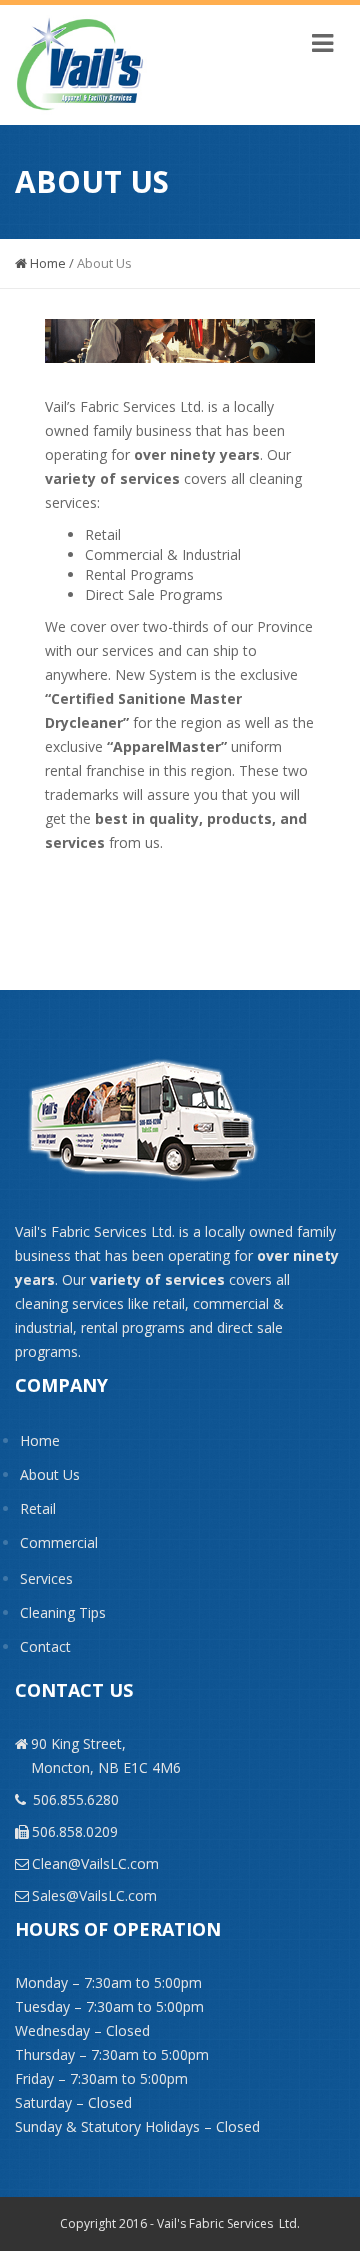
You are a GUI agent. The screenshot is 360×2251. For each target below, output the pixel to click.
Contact (45, 1646)
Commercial (59, 1542)
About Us (50, 1474)
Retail (38, 1508)
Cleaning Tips (63, 1612)
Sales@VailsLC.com (94, 1895)
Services (46, 1578)
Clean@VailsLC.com (95, 1863)
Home (46, 263)
